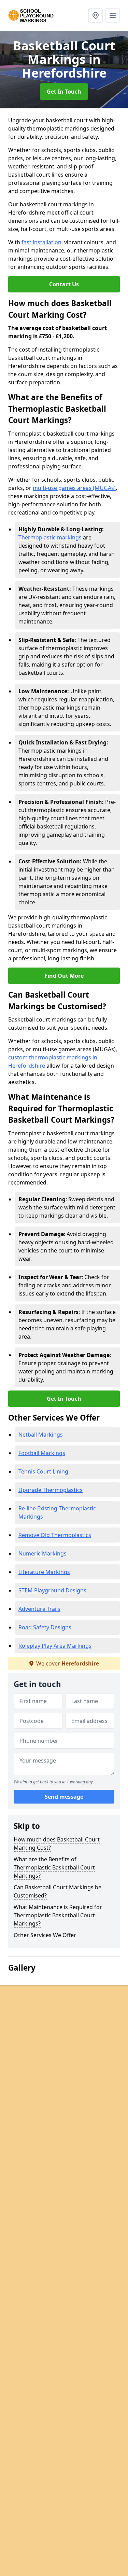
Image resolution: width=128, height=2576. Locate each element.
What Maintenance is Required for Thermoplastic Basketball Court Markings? (58, 1915)
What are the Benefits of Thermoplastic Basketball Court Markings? (54, 1867)
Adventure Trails (39, 1609)
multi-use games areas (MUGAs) (74, 488)
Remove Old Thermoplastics (55, 1535)
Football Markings (42, 1453)
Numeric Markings (42, 1553)
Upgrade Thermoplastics (51, 1490)
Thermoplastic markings (50, 537)
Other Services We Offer (45, 1935)
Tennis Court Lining (43, 1471)
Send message (64, 1797)
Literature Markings (44, 1572)
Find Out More (64, 976)
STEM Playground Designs (52, 1590)
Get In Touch (64, 92)
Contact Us (64, 284)
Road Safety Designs (45, 1627)
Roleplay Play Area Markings (55, 1646)
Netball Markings (41, 1435)
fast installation (41, 242)
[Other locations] (96, 15)
